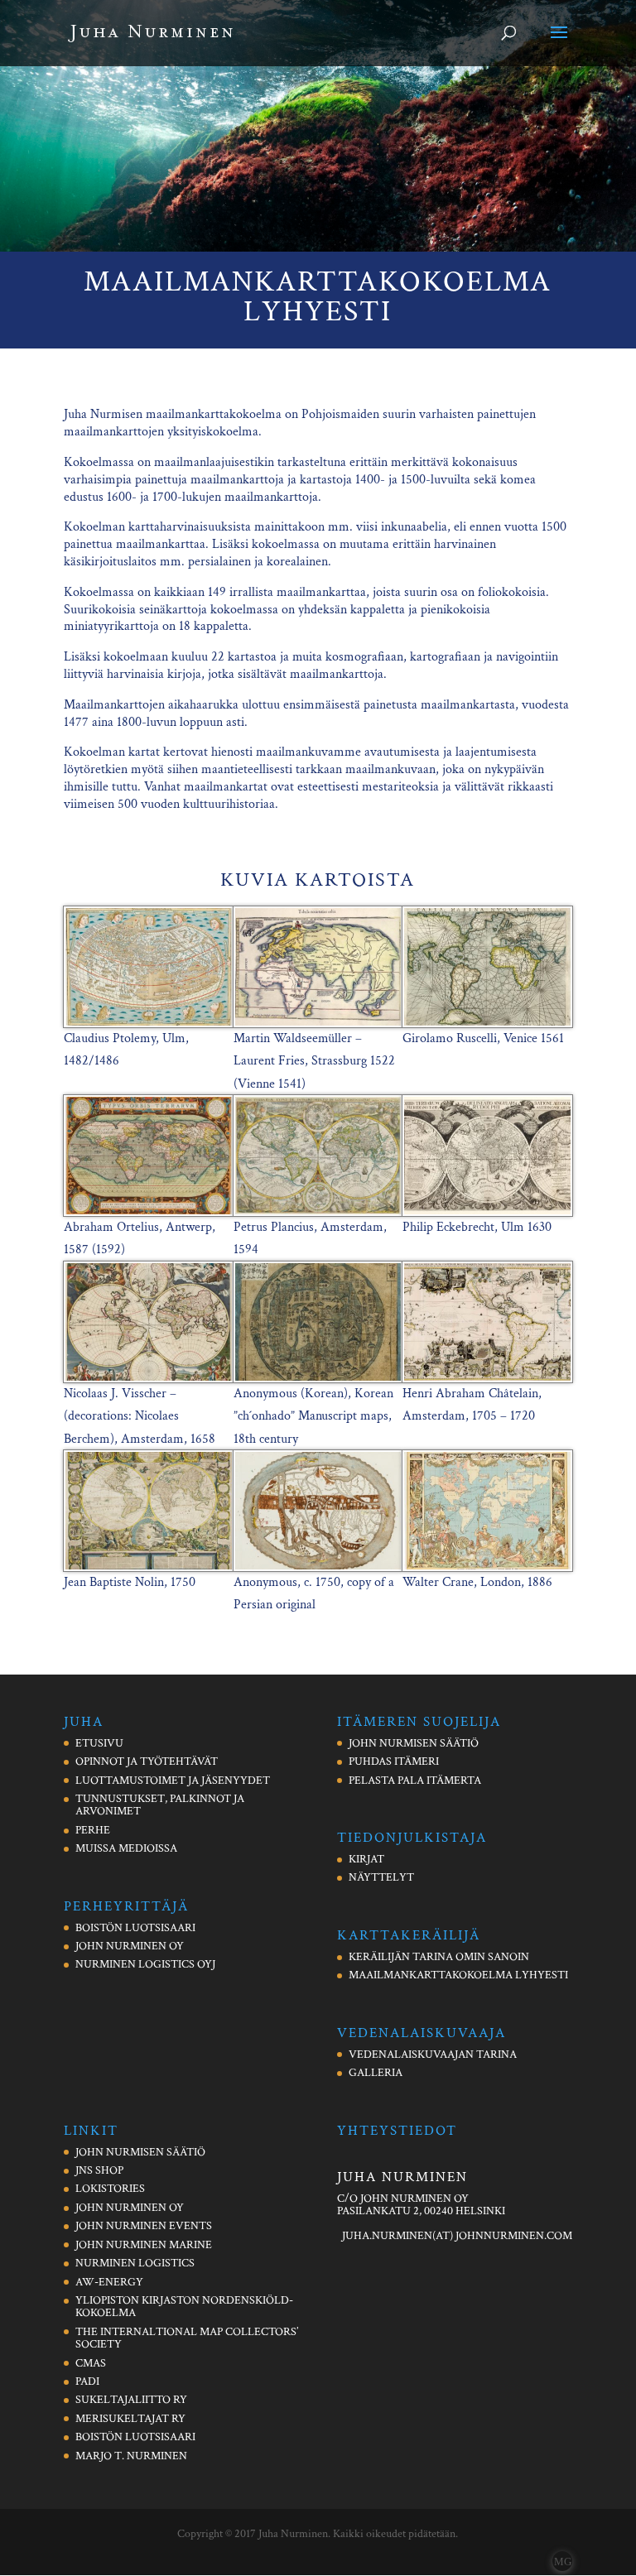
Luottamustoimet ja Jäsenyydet (173, 1781)
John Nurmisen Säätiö (140, 2152)
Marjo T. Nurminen (131, 2456)
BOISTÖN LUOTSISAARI (135, 1928)
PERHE (93, 1830)
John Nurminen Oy (130, 2208)
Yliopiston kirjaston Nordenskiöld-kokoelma (184, 2307)
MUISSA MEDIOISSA (126, 1848)
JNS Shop (99, 2170)
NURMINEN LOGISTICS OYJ (145, 1964)
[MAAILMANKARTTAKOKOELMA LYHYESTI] (149, 1024)
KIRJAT (366, 1859)
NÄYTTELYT (381, 1877)
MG (563, 2562)
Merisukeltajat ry (130, 2419)
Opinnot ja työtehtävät (147, 1761)
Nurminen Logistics (135, 2263)
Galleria (376, 2073)
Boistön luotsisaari (135, 2437)
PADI (87, 2381)
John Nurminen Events (144, 2226)
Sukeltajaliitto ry (131, 2400)
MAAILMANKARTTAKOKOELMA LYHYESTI (458, 1975)
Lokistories (110, 2189)
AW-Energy (109, 2282)
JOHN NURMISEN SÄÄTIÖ (414, 1743)
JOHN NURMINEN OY (130, 1946)
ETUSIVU (99, 1743)
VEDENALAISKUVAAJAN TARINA (433, 2055)
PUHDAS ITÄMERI (394, 1761)
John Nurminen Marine (144, 2245)
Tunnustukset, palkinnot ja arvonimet (160, 1805)
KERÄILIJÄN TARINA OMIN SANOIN (439, 1957)
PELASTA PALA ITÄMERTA (415, 1781)
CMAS (91, 2363)
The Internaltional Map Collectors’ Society (187, 2338)
